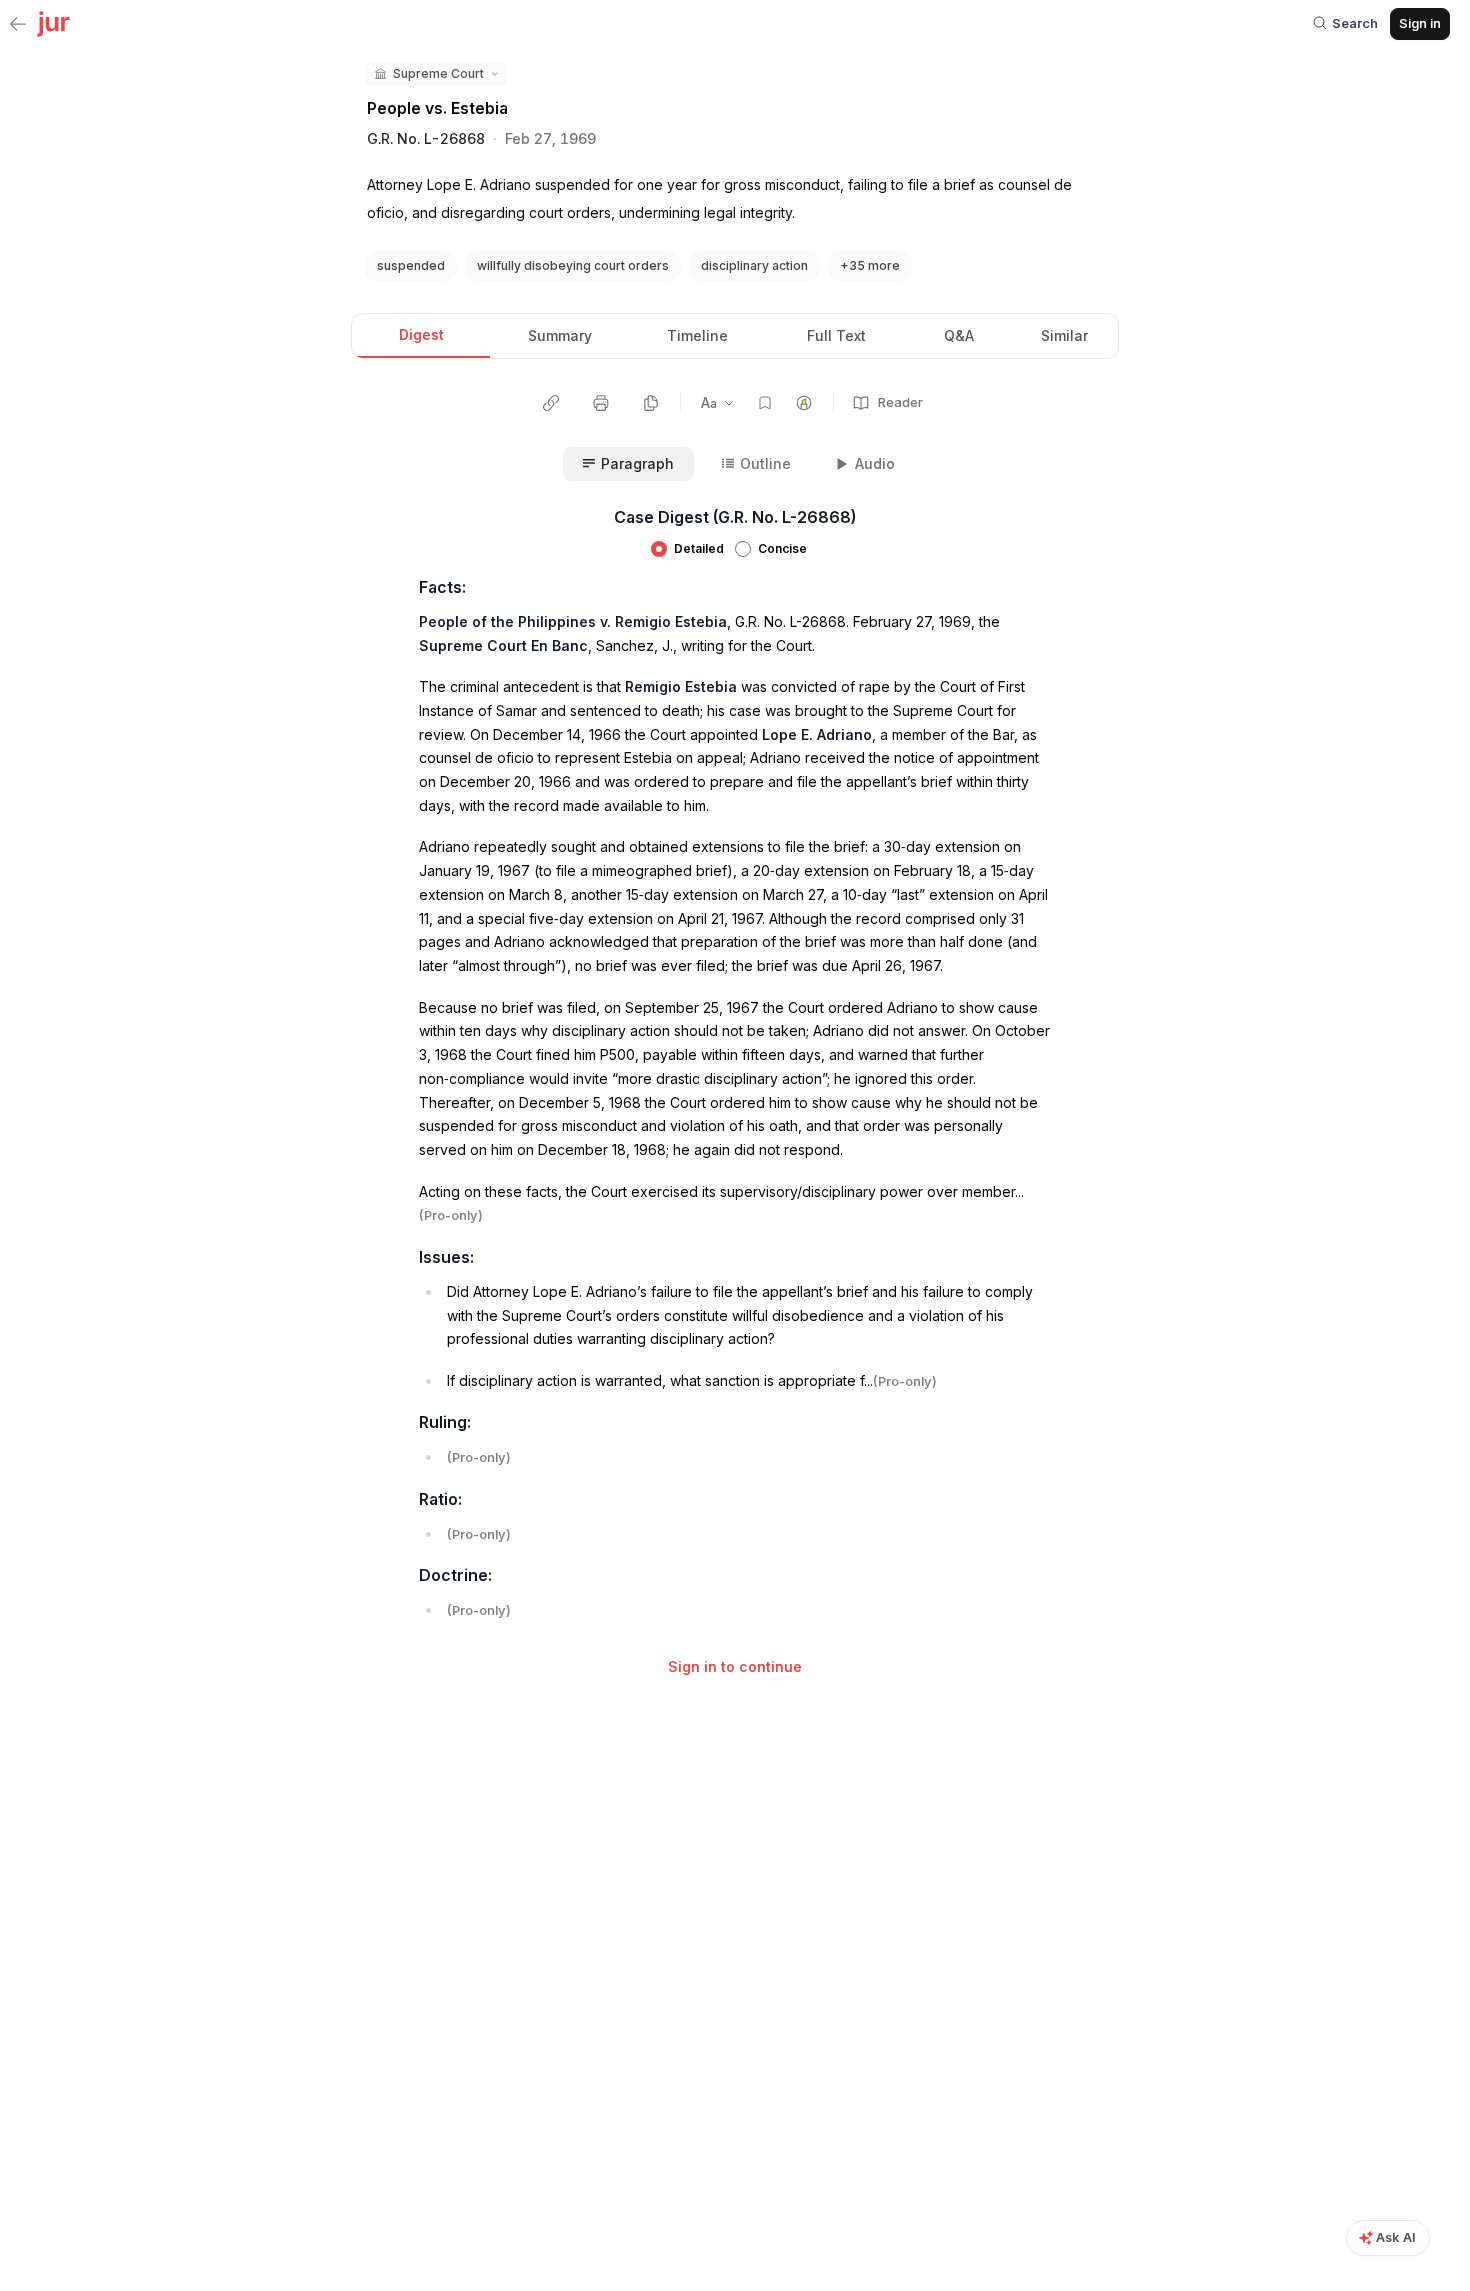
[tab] (421, 336)
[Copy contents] (651, 403)
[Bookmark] (765, 403)
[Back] (18, 25)
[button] (436, 74)
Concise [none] (782, 548)
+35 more (870, 265)
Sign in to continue (735, 1666)
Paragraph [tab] (637, 463)
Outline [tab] (765, 463)
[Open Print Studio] (601, 403)
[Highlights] (804, 403)
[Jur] (53, 22)
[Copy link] (551, 403)
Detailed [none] (699, 548)
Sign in (1420, 23)
